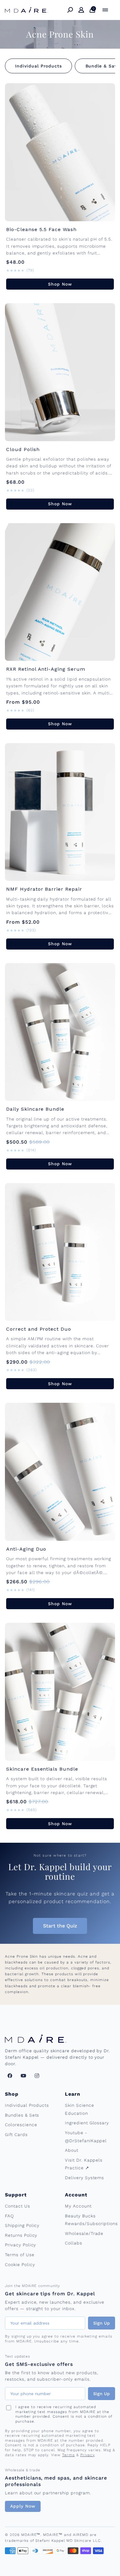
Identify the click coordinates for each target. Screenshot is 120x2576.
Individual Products (38, 66)
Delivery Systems (84, 2178)
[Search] (70, 10)
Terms (68, 2455)
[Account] (81, 10)
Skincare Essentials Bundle (42, 1769)
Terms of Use (20, 2255)
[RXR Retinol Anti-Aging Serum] (60, 592)
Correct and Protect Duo (39, 1329)
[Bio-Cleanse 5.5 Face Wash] (60, 152)
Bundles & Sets (22, 2115)
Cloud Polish (23, 449)
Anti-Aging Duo (26, 1549)
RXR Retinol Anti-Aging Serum (46, 669)
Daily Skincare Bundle (35, 1109)
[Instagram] (37, 2076)
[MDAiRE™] (26, 10)
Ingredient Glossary (87, 2123)
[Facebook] (10, 2076)
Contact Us (18, 2206)
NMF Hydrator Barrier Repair (44, 889)
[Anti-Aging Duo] (60, 1472)
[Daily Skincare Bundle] (60, 1032)
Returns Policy (21, 2235)
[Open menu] (105, 10)
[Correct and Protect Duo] (60, 1252)
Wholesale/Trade (84, 2233)
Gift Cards (16, 2134)
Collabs (74, 2243)
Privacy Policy (20, 2245)
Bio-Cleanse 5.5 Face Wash (41, 229)
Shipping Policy (22, 2225)
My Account (78, 2206)
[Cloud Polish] (60, 372)
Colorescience (21, 2125)
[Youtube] (23, 2076)
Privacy (88, 2455)
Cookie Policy (20, 2265)
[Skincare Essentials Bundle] (60, 1692)
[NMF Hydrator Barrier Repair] (60, 812)
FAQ (9, 2216)
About (72, 2150)
